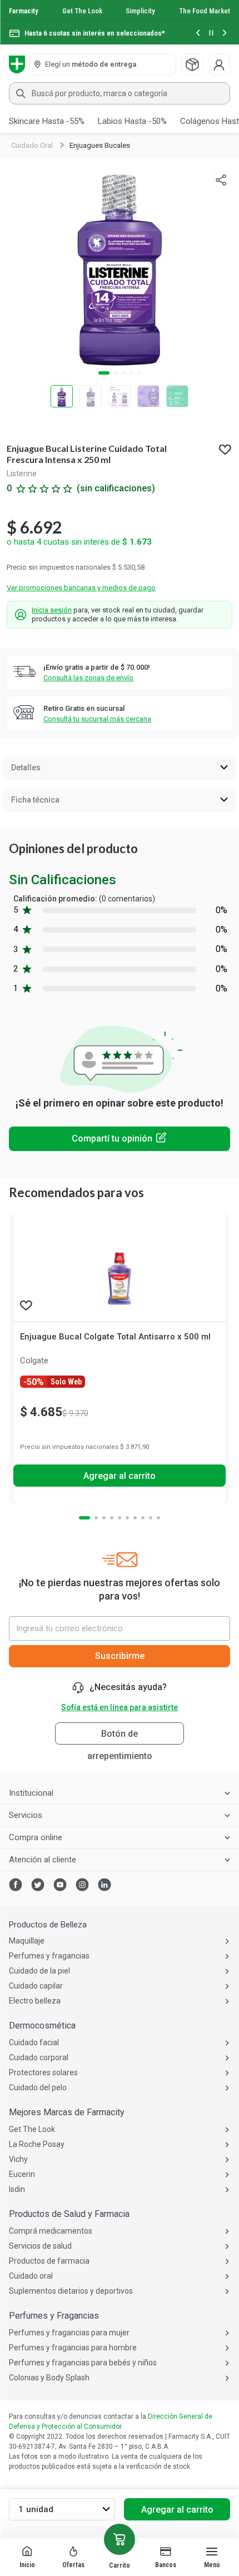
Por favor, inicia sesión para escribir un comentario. (120, 1139)
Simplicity (140, 11)
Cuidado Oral (32, 145)
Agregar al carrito (177, 2510)
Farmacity (24, 11)
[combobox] (120, 93)
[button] (198, 34)
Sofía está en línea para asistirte (120, 1707)
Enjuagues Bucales (100, 145)
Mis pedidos (192, 64)
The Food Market (205, 11)
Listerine (22, 474)
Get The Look (82, 11)
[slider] (120, 22)
